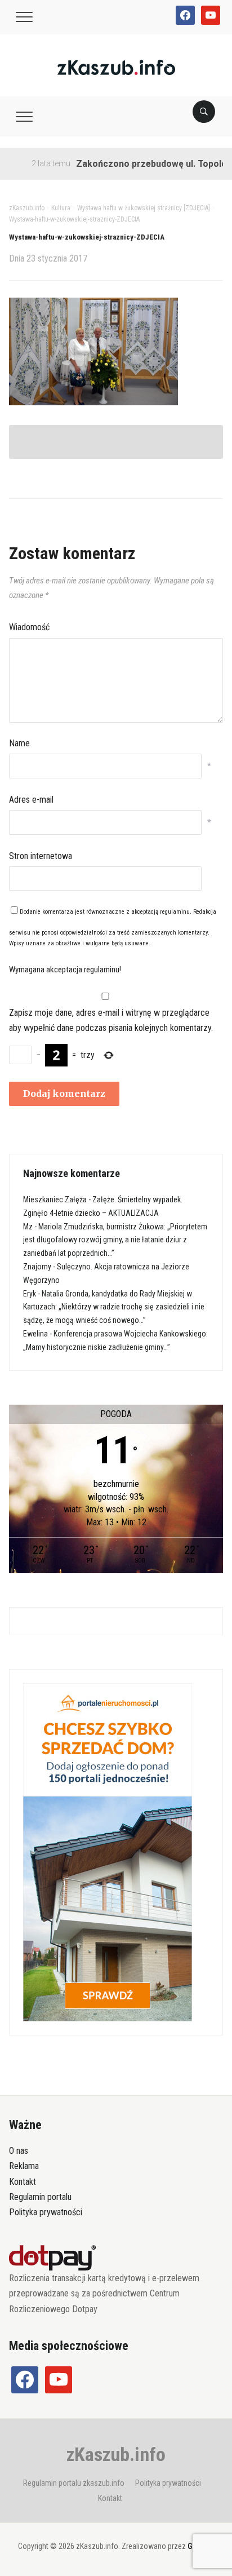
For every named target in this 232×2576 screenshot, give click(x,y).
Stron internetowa (41, 856)
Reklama (24, 2166)
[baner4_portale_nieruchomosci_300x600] (108, 1852)
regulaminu (175, 912)
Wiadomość (29, 627)
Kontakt (23, 2182)
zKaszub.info (116, 2454)
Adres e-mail (31, 800)
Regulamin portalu (40, 2197)
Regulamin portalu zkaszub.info (74, 2483)
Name (19, 743)
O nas (19, 2151)
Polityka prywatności (46, 2212)
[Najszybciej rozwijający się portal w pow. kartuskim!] (116, 67)
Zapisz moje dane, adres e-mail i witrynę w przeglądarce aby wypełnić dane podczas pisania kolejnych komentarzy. (111, 1020)
